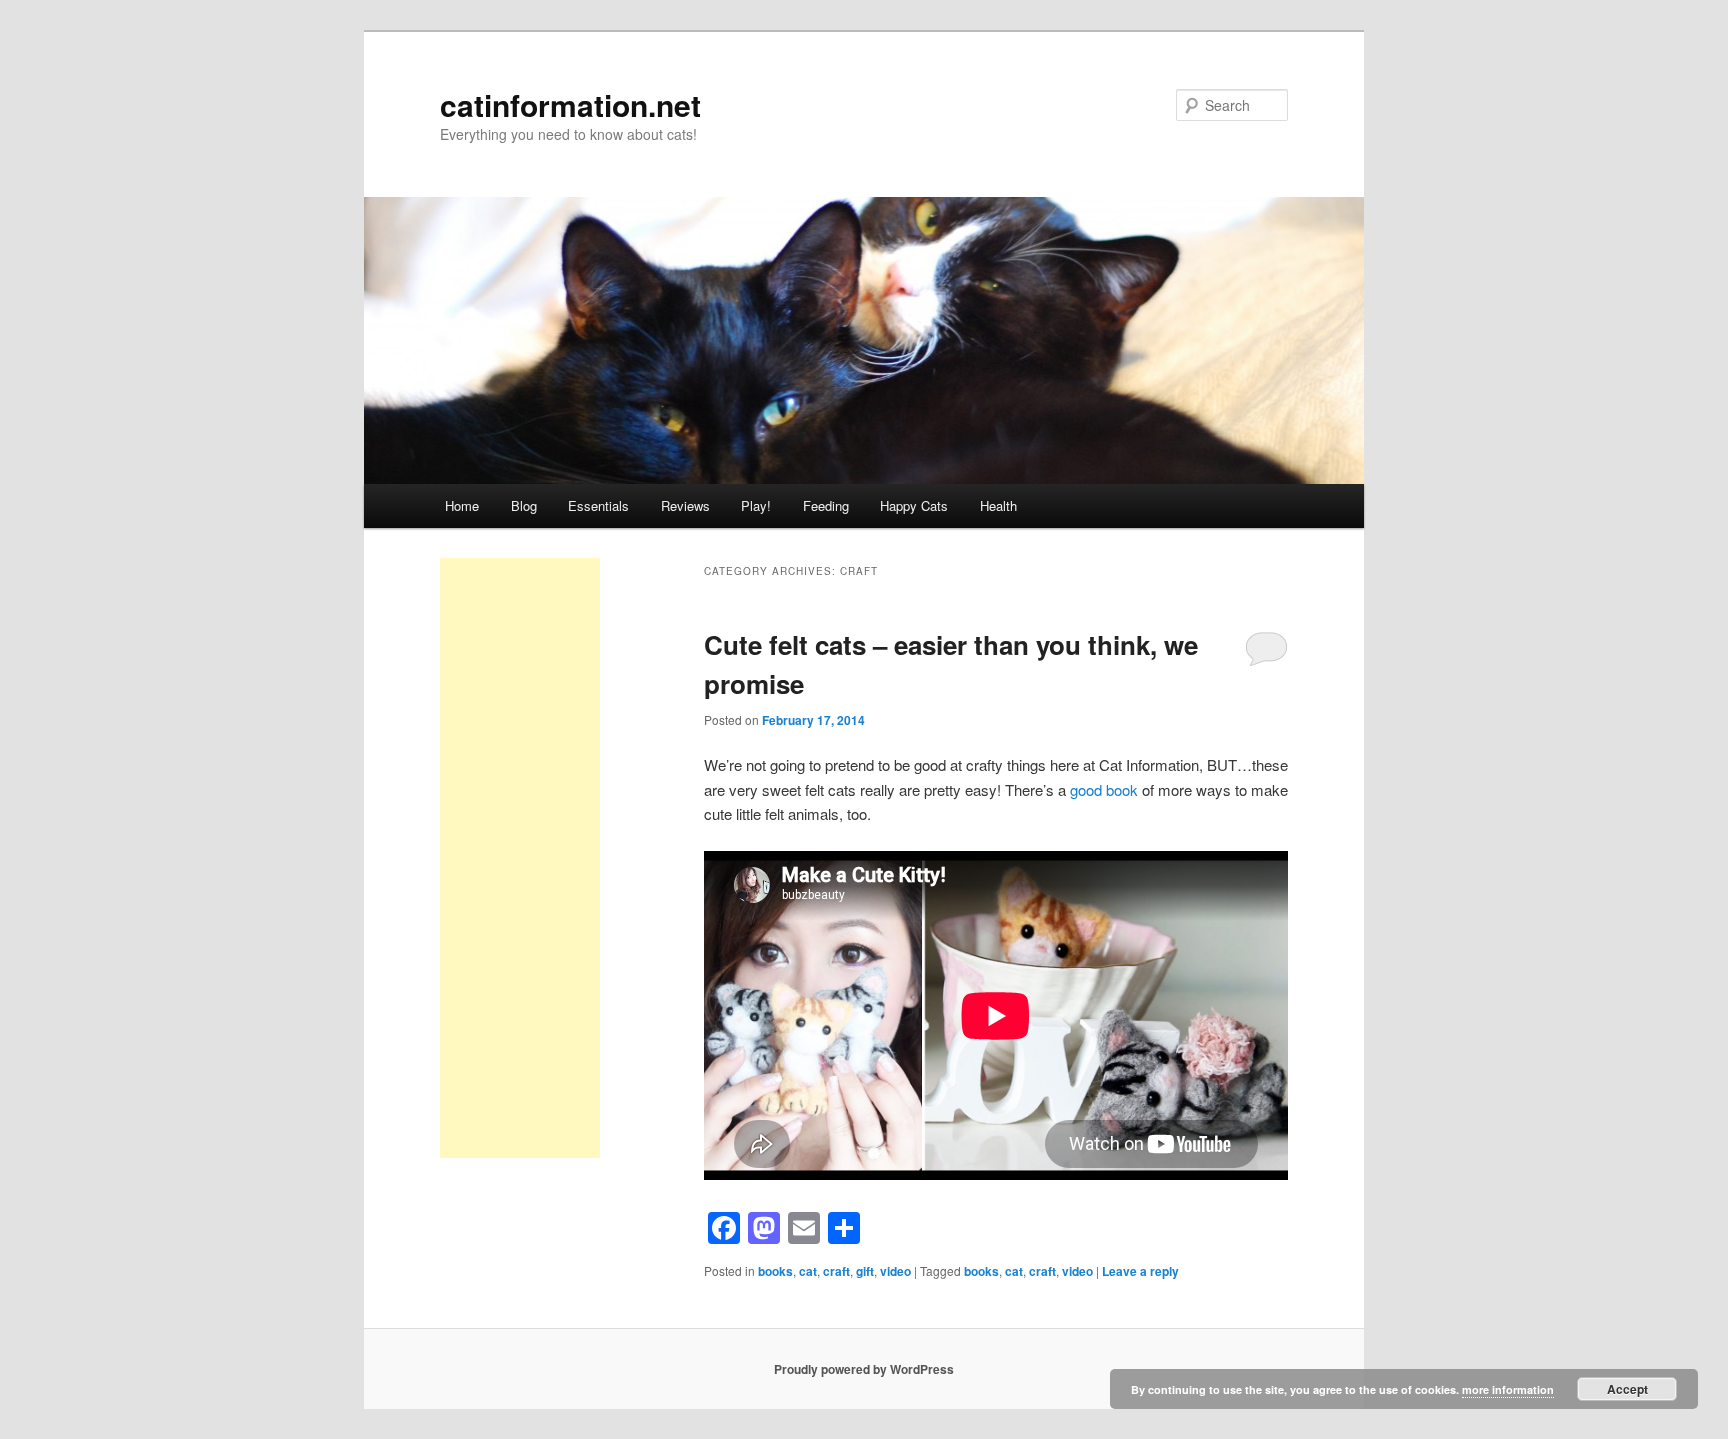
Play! (756, 505)
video (895, 1271)
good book (1104, 789)
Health (998, 505)
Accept (1627, 1389)
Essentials (598, 505)
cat (808, 1271)
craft (836, 1271)
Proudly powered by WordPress (864, 1369)
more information (1508, 1389)
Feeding (826, 505)
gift (865, 1271)
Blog (524, 505)
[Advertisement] (520, 858)
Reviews (685, 505)
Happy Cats (914, 505)
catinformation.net (570, 104)
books (775, 1271)
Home (462, 505)
